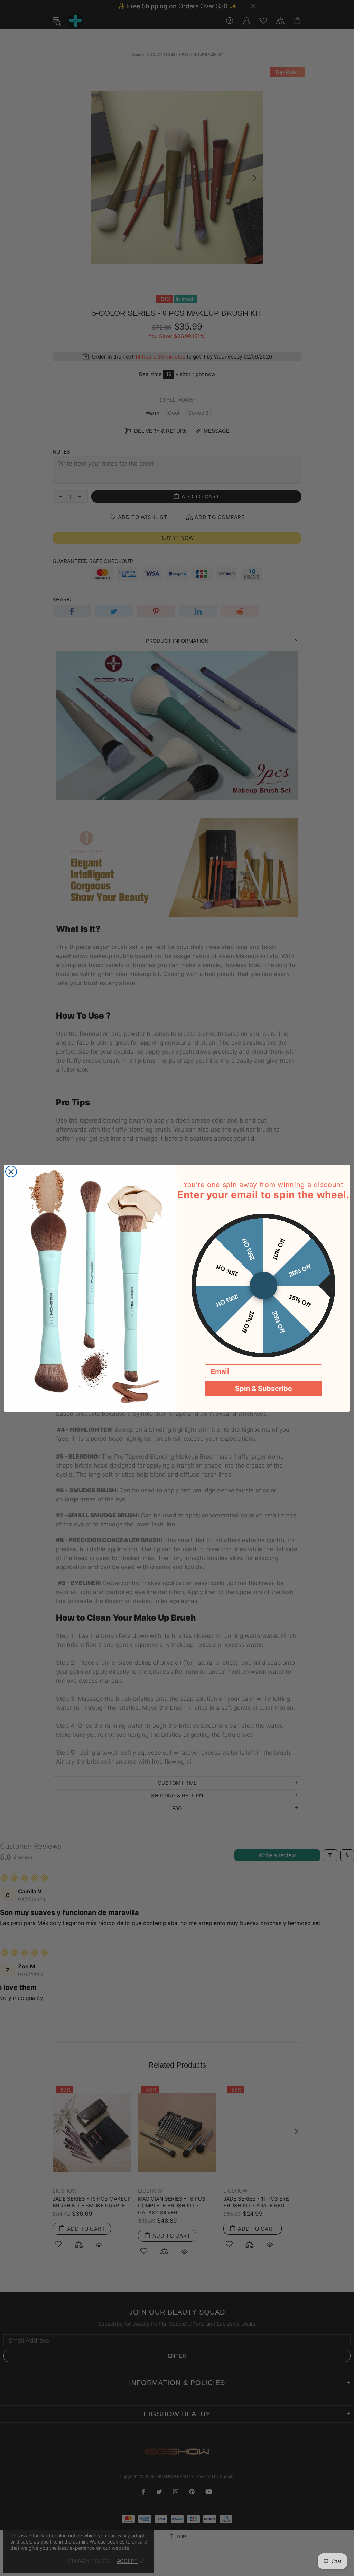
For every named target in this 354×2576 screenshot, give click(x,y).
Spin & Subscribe (264, 1389)
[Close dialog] (11, 1172)
